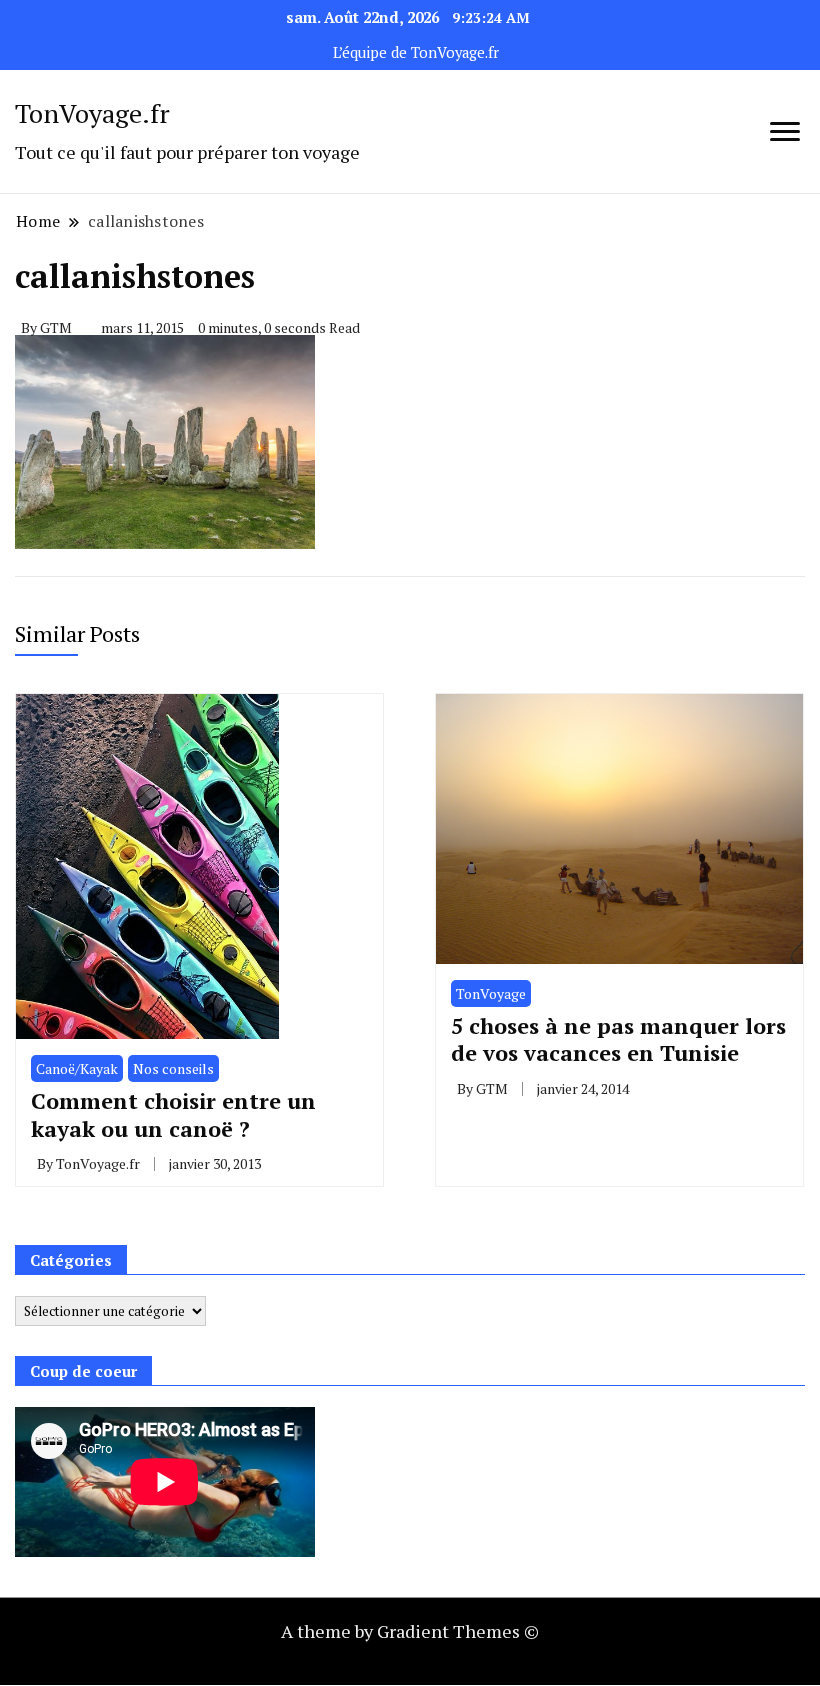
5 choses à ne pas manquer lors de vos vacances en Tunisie (618, 1039)
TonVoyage (491, 993)
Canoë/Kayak (77, 1068)
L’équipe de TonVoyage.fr (416, 52)
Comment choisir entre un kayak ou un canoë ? (173, 1114)
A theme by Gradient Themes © (410, 1631)
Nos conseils (173, 1068)
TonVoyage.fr (92, 113)
